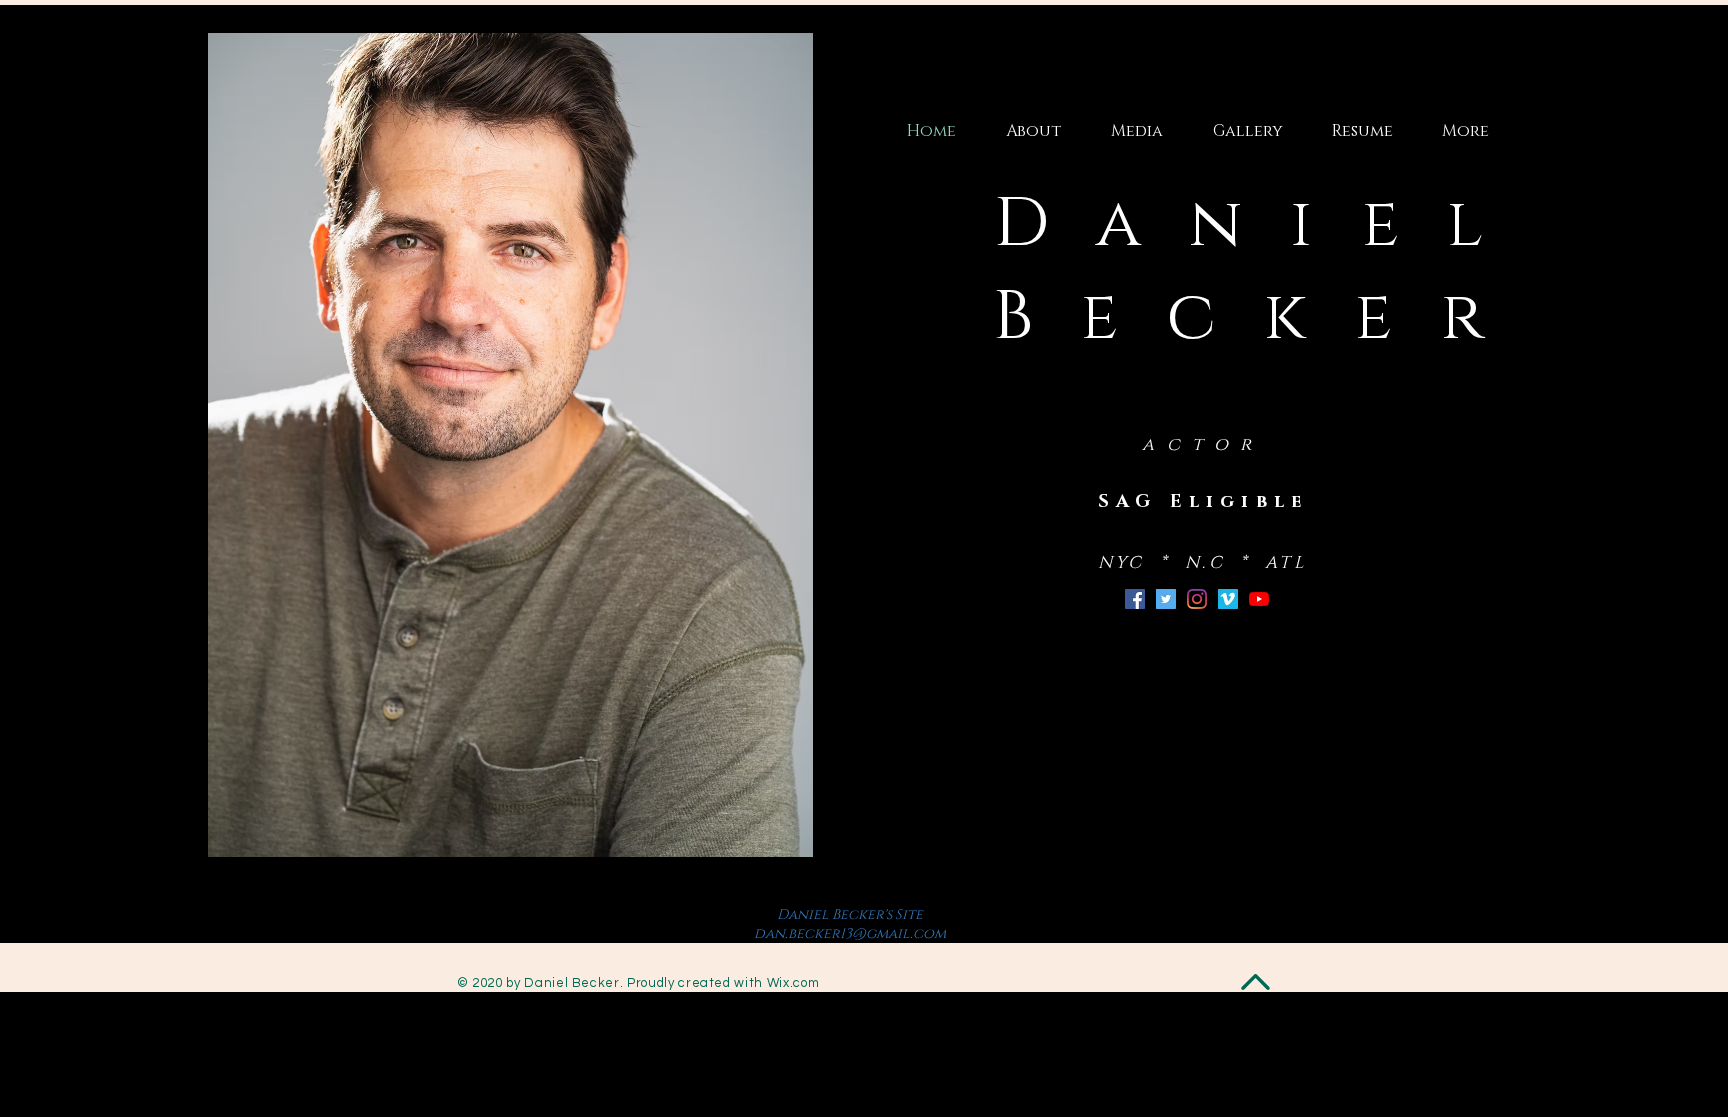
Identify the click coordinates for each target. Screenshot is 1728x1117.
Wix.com (793, 983)
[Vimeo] (1228, 599)
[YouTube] (1259, 599)
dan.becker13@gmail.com (850, 933)
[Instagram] (1197, 599)
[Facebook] (1135, 599)
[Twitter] (1166, 599)
